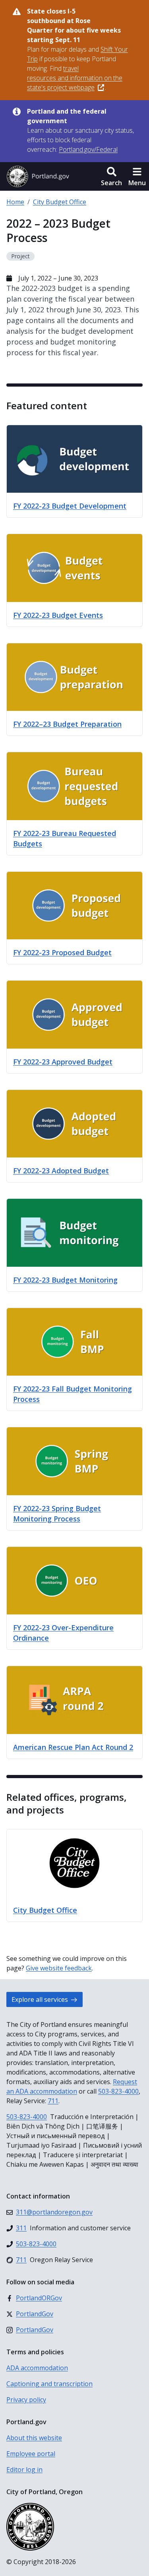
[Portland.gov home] (38, 176)
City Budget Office (60, 202)
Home (15, 202)
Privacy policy (26, 2400)
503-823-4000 (118, 2091)
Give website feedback (59, 1968)
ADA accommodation (37, 2368)
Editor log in (24, 2470)
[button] (111, 176)
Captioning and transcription (49, 2384)
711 (53, 2101)
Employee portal (31, 2454)
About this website (34, 2438)
